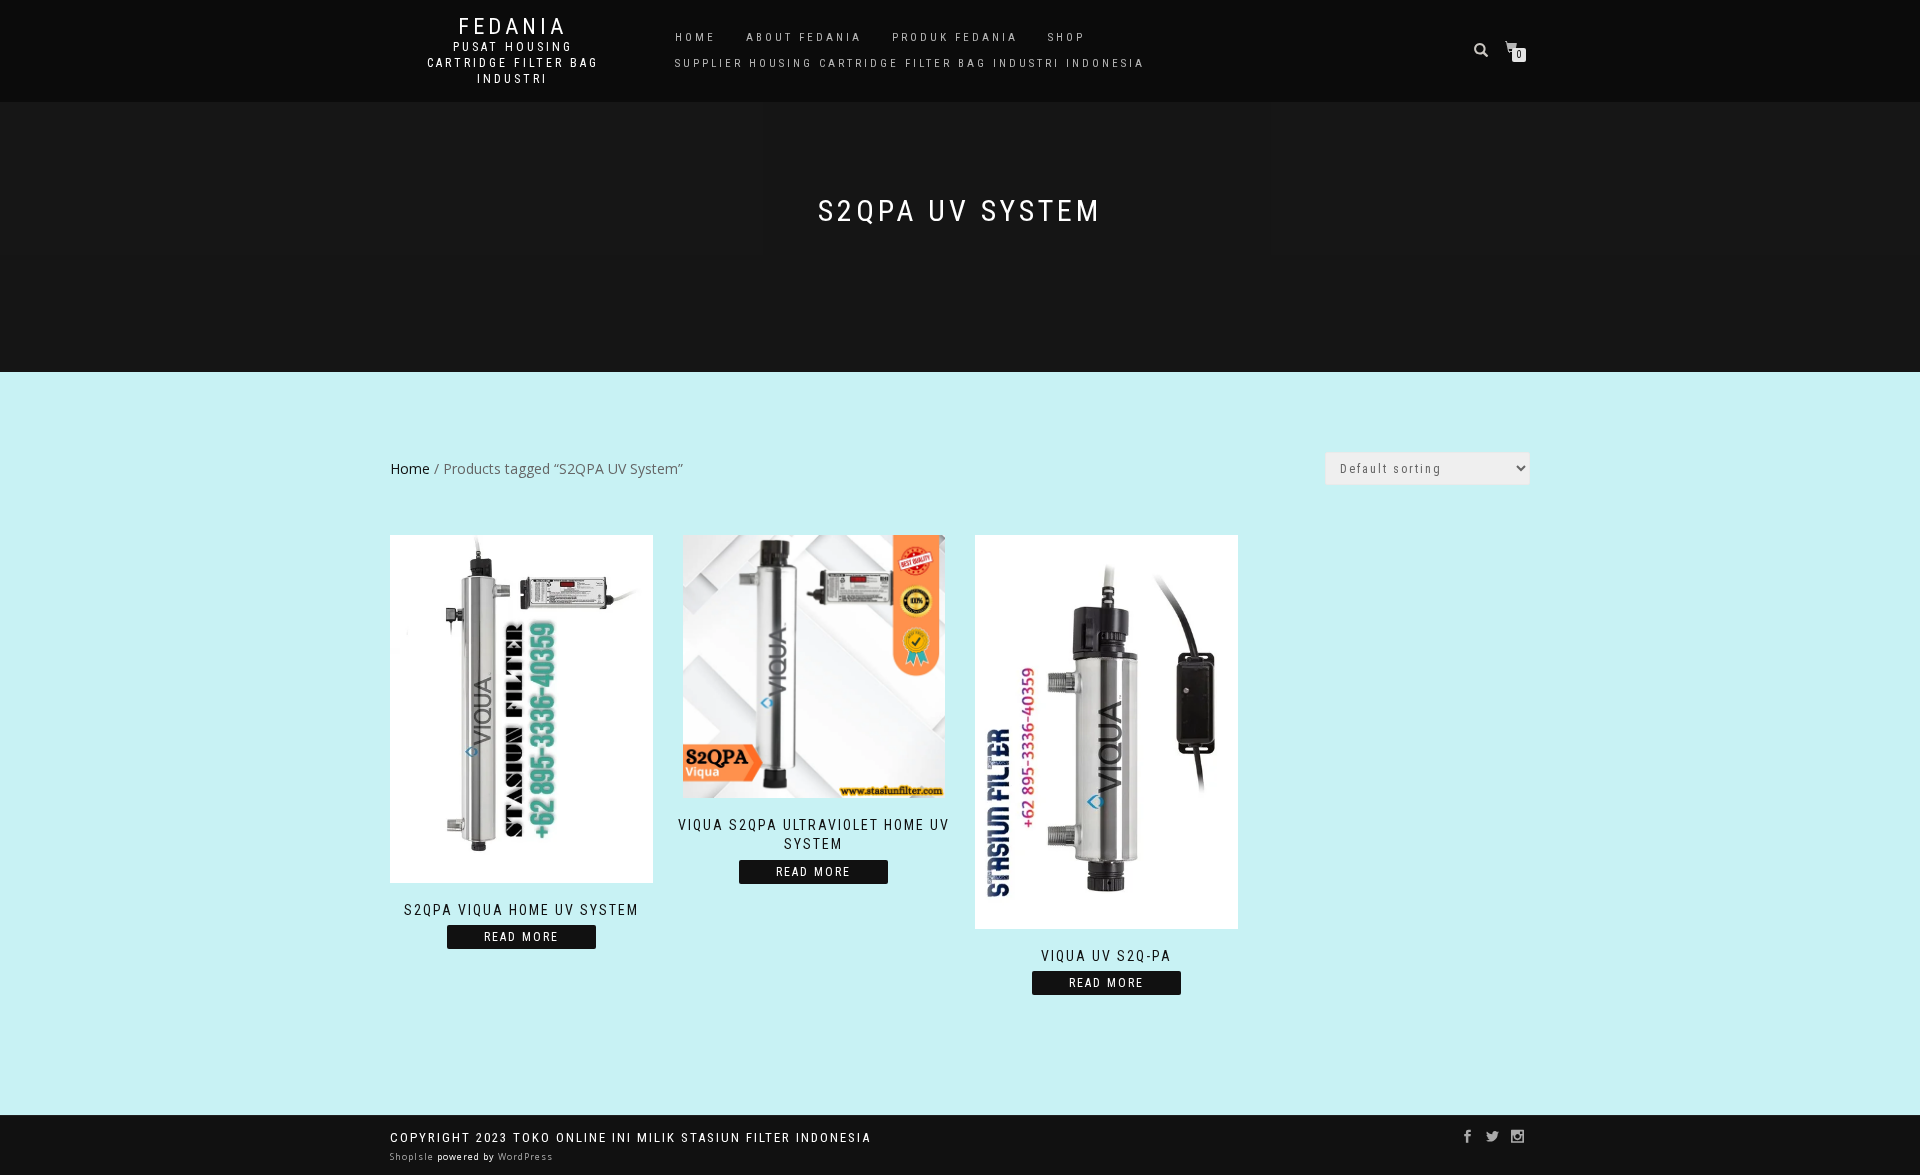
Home (695, 37)
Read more (521, 937)
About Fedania (804, 37)
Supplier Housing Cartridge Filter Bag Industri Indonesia (910, 63)
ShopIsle (413, 1156)
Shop (1066, 37)
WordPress (524, 1156)
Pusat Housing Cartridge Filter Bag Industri (513, 63)
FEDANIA (512, 27)
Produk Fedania (955, 37)
